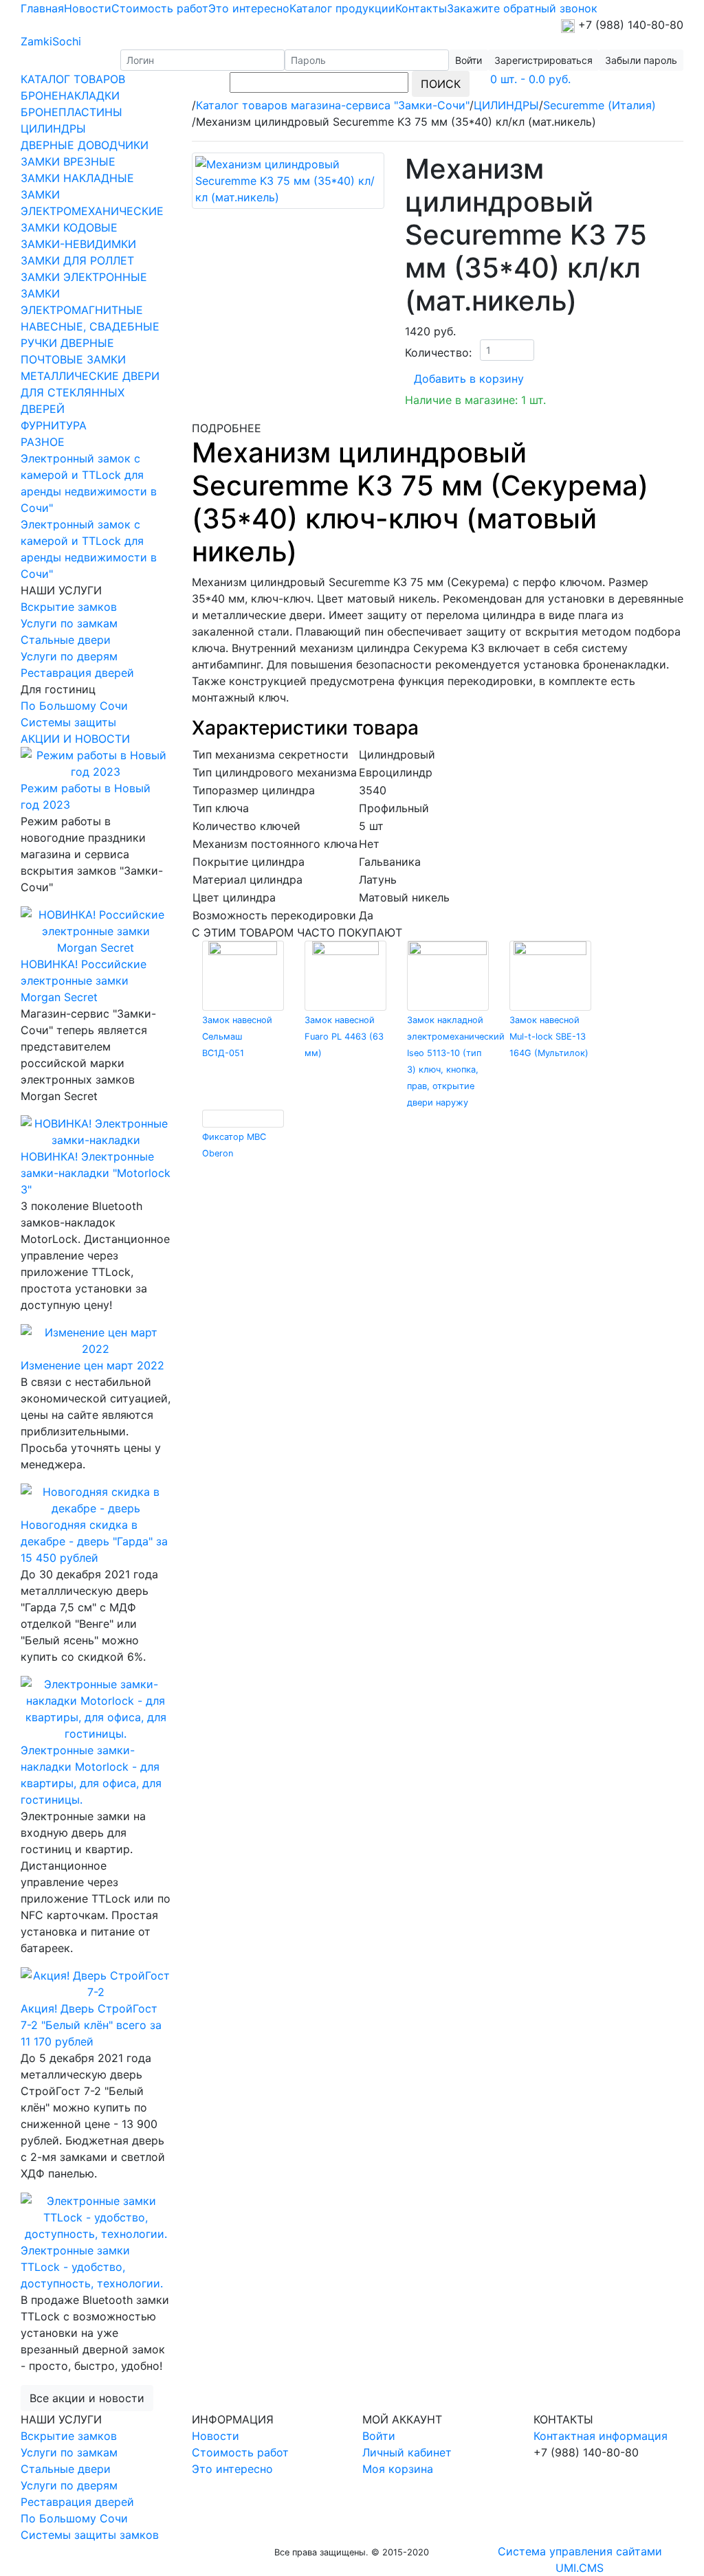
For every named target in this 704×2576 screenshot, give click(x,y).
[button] (543, 60)
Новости (88, 8)
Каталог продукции (342, 8)
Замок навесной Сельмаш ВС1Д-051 (237, 1037)
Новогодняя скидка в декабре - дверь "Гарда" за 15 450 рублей (94, 1541)
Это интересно (249, 8)
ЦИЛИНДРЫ (506, 105)
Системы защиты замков (90, 2535)
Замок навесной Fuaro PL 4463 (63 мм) (344, 1037)
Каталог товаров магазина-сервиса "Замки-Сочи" (333, 105)
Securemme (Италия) (599, 105)
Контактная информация (601, 2436)
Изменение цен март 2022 (92, 1365)
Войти (379, 2436)
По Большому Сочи (74, 706)
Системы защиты (68, 722)
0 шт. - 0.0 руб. (530, 79)
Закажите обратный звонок (522, 8)
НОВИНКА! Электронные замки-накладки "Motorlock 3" (96, 1173)
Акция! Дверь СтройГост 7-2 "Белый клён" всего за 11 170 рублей (91, 2025)
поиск (441, 84)
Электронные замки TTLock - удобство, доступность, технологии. (92, 2267)
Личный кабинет (407, 2452)
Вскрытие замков (69, 607)
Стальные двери (66, 640)
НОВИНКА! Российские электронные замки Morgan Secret (84, 981)
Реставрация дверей (77, 673)
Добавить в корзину (469, 379)
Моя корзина (398, 2469)
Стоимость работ (160, 8)
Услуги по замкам (69, 623)
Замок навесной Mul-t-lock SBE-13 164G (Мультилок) (549, 1037)
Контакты (421, 8)
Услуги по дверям (69, 656)
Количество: (438, 352)
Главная (42, 8)
